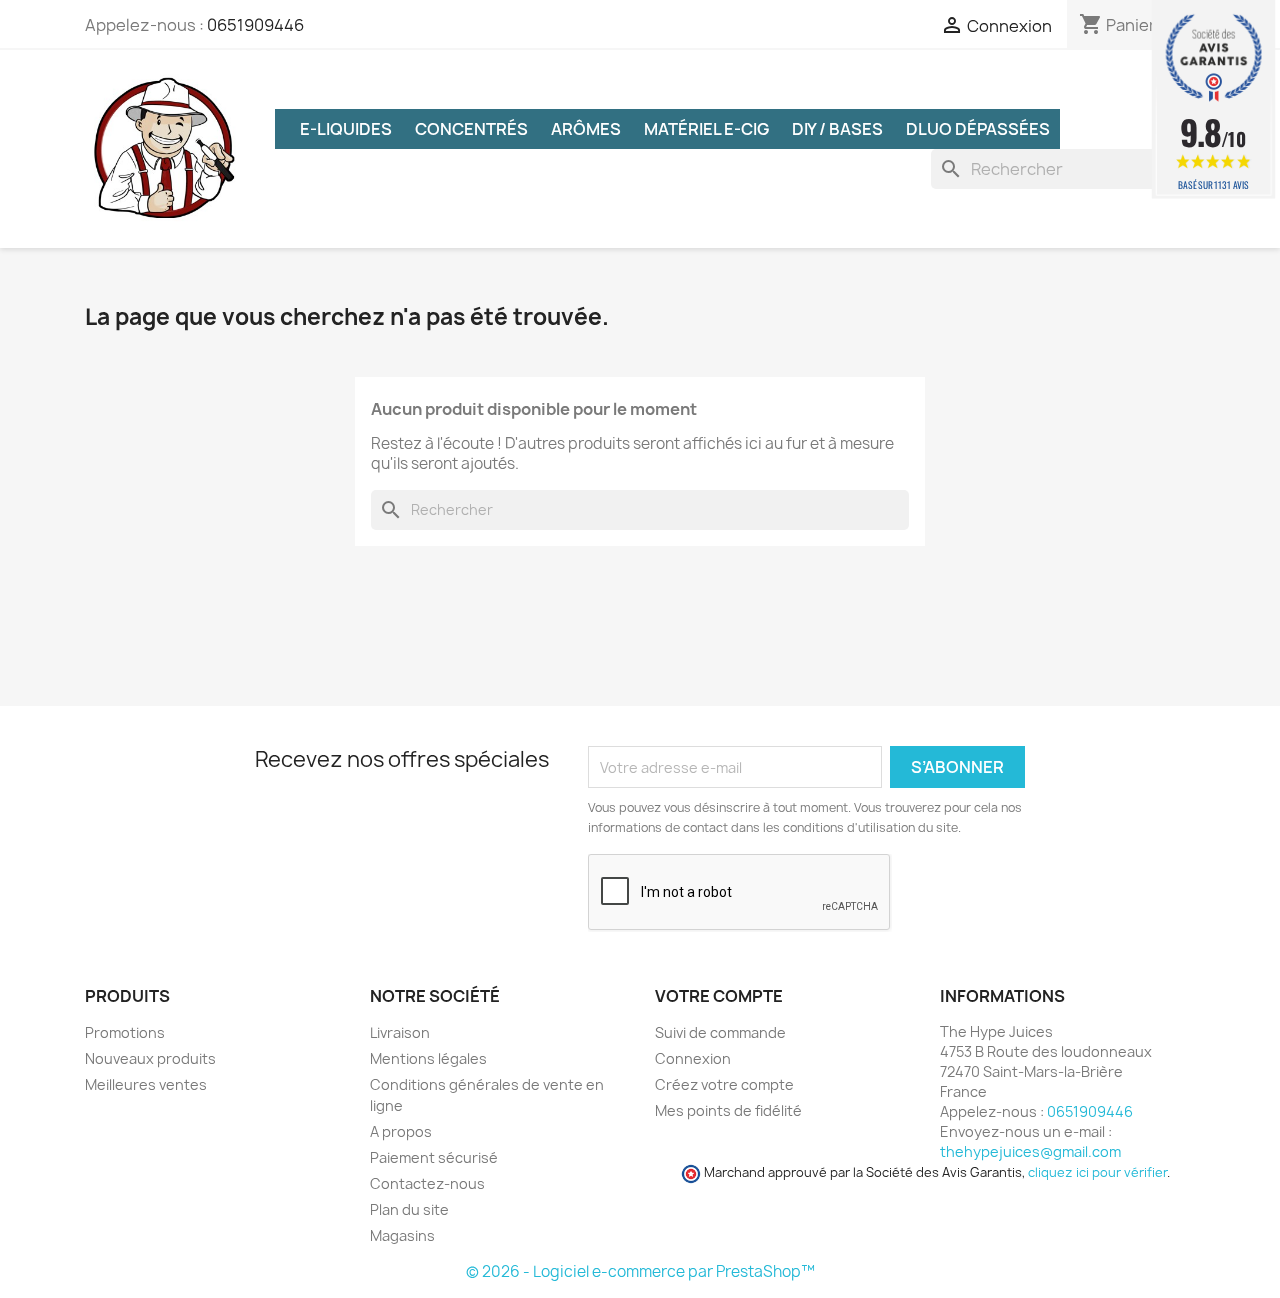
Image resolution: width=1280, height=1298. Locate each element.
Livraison (400, 1032)
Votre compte (719, 996)
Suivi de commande (720, 1032)
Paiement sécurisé (434, 1157)
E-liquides (346, 129)
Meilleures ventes (146, 1084)
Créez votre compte (724, 1084)
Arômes (586, 129)
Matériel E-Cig (706, 129)
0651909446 (255, 25)
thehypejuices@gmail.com (1030, 1151)
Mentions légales (428, 1058)
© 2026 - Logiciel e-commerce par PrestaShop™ (640, 1271)
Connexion (693, 1058)
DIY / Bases (837, 129)
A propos (401, 1131)
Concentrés (471, 129)
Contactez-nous (427, 1183)
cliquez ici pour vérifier (1097, 1172)
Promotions (125, 1032)
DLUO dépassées (978, 129)
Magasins (402, 1235)
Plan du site (409, 1209)
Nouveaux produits (150, 1058)
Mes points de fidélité (728, 1110)
